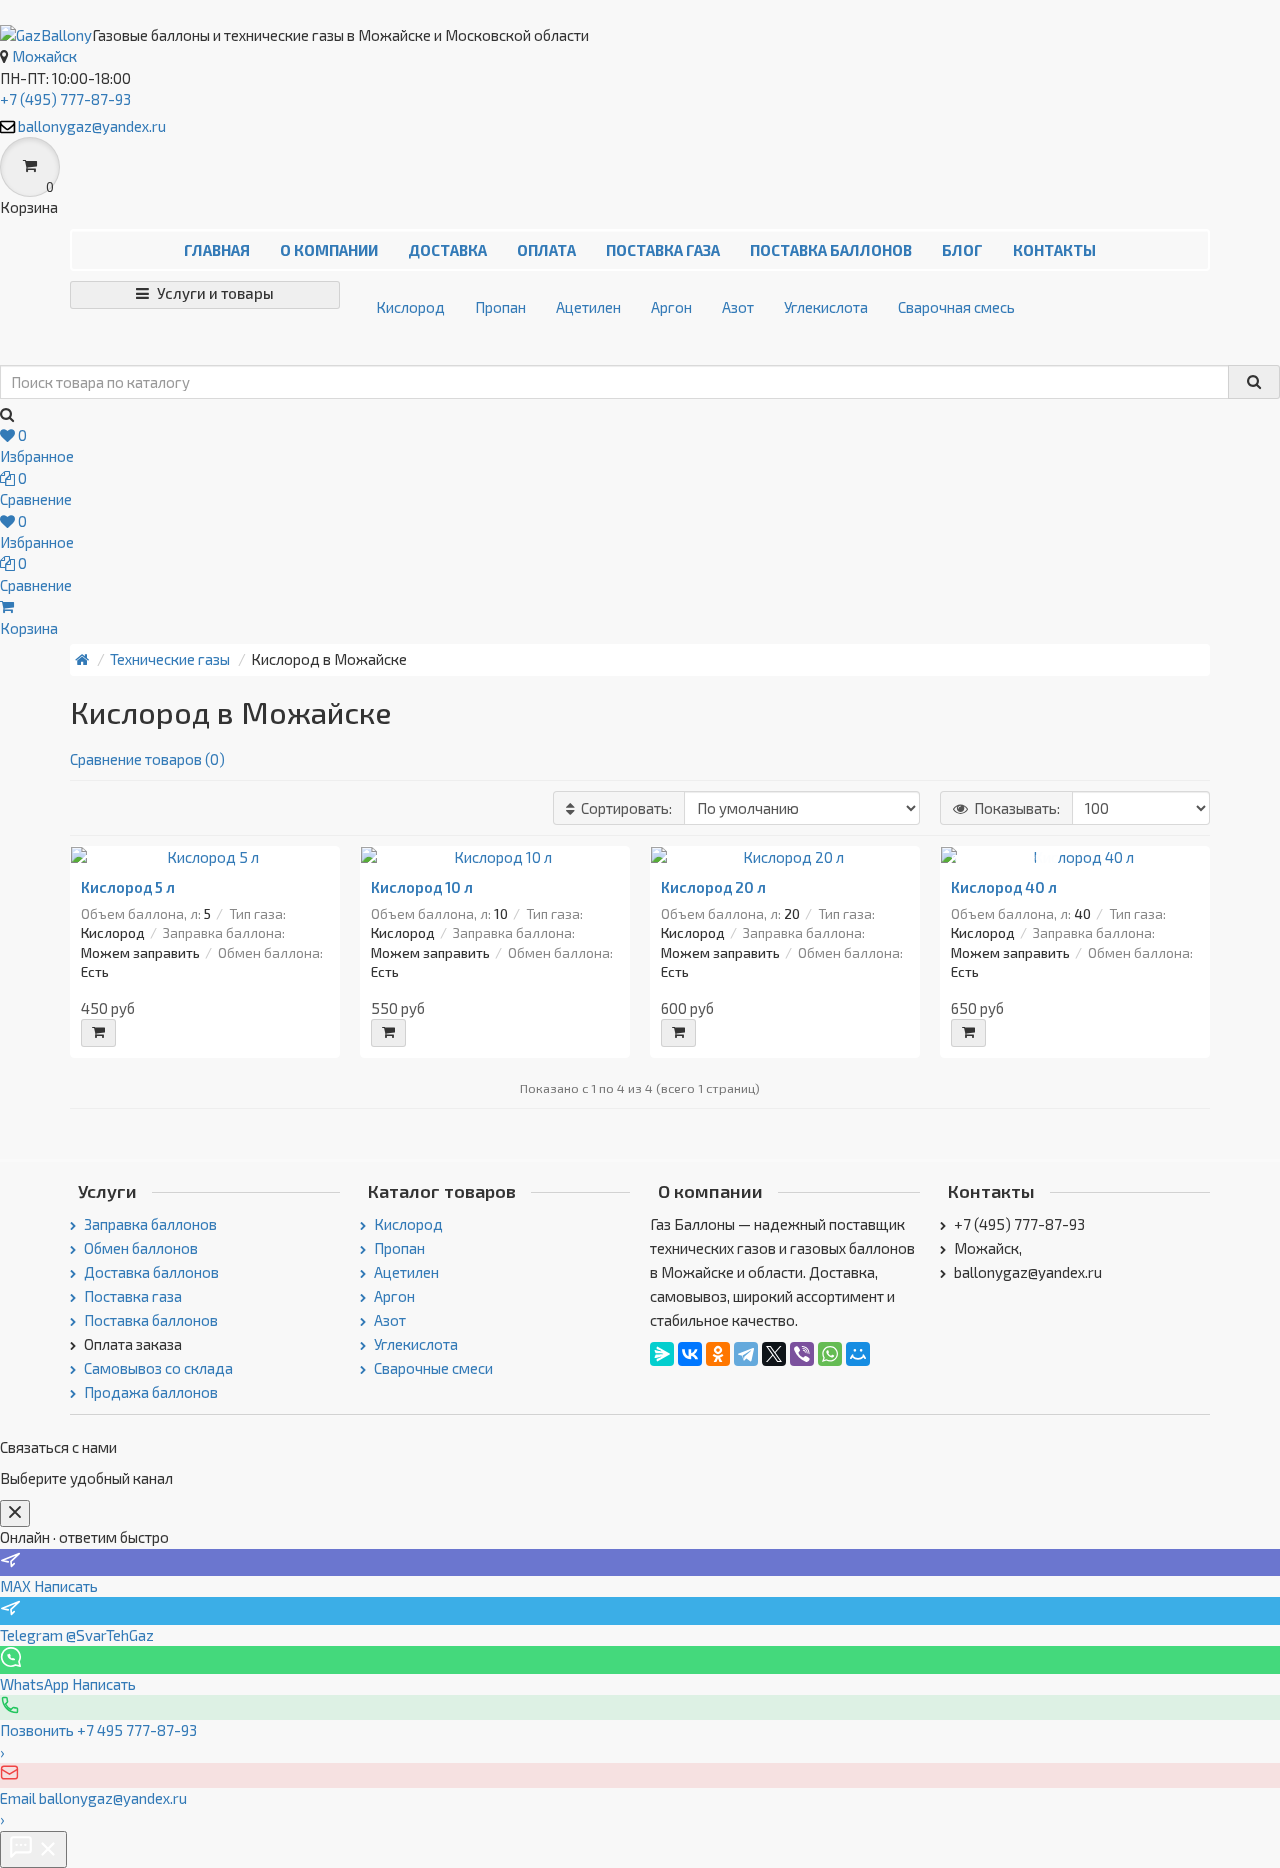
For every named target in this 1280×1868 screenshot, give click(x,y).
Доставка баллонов (150, 1272)
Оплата (546, 250)
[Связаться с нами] (33, 1849)
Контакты (1054, 250)
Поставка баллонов (831, 250)
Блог (962, 250)
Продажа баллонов (149, 1392)
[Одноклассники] (718, 1354)
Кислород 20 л (713, 887)
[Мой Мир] (858, 1354)
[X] (774, 1354)
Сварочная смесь (956, 307)
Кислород (410, 307)
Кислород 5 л (128, 887)
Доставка (447, 250)
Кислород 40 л (1004, 887)
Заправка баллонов (149, 1224)
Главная (217, 250)
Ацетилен (588, 307)
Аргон (671, 307)
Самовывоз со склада (157, 1368)
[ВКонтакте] (690, 1354)
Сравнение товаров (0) (147, 759)
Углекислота (826, 307)
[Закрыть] (15, 1513)
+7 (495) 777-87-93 (65, 99)
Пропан (500, 307)
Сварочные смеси (432, 1368)
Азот (738, 307)
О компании (329, 250)
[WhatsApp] (830, 1354)
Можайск (44, 56)
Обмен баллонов (139, 1248)
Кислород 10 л (422, 887)
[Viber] (802, 1354)
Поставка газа (663, 250)
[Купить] (98, 1033)
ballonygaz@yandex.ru (92, 126)
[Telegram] (746, 1354)
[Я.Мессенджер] (662, 1354)
